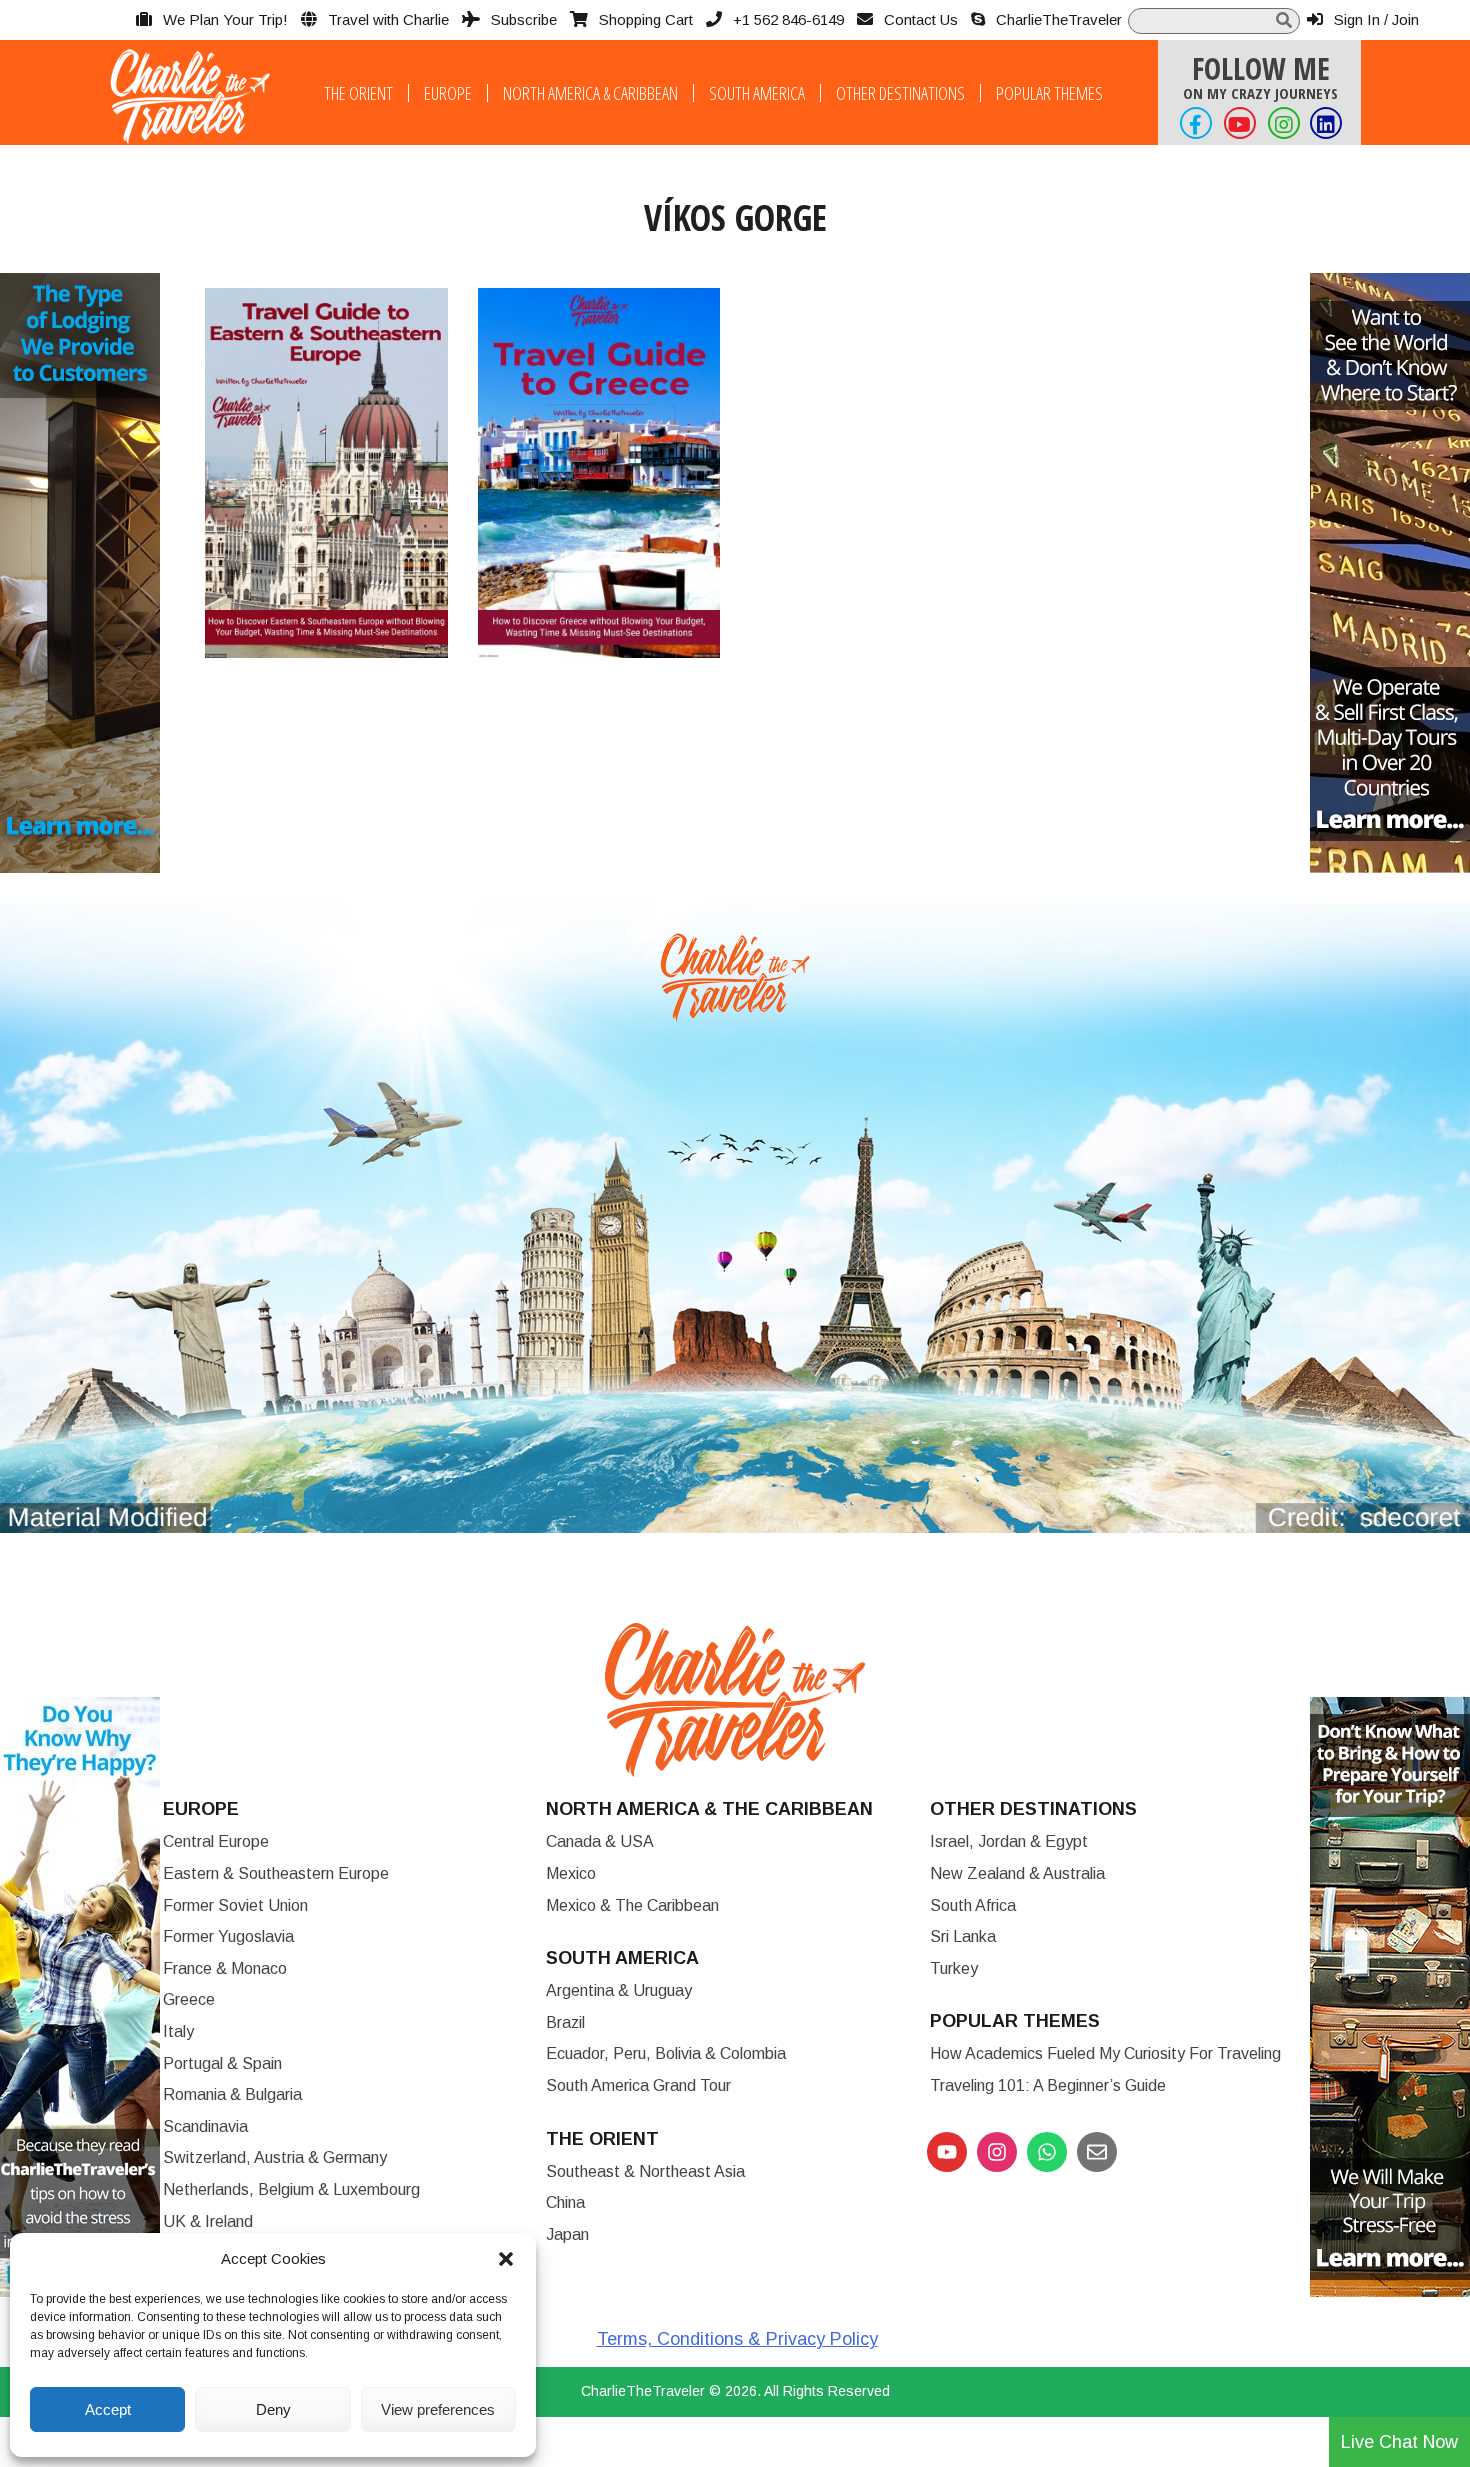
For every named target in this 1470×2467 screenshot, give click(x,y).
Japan (567, 2234)
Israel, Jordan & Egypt (1009, 1841)
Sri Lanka (963, 1936)
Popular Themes (1049, 93)
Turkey (954, 1968)
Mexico (571, 1873)
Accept (108, 2409)
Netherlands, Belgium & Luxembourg (291, 2189)
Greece (189, 1999)
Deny (273, 2409)
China (565, 2202)
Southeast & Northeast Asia (645, 2171)
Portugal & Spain (222, 2063)
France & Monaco (225, 1968)
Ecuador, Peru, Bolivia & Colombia (666, 2053)
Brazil (565, 2022)
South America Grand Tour (638, 2085)
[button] (506, 2259)
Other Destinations (900, 93)
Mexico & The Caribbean (632, 1905)
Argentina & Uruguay (619, 1990)
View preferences (438, 2409)
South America (757, 93)
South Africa (973, 1905)
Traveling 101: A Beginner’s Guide (1048, 2085)
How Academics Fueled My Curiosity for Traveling (1105, 2053)
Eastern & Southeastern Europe (276, 1873)
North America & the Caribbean (709, 1809)
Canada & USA (600, 1841)
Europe (448, 93)
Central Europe (216, 1841)
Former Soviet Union (235, 1905)
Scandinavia (205, 2126)
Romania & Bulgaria (232, 2094)
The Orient (358, 93)
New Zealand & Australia (1017, 1873)
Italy (178, 2031)
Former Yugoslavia (228, 1936)
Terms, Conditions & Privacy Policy (737, 2339)
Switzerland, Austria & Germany (275, 2157)
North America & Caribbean (590, 93)
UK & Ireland (208, 2221)
